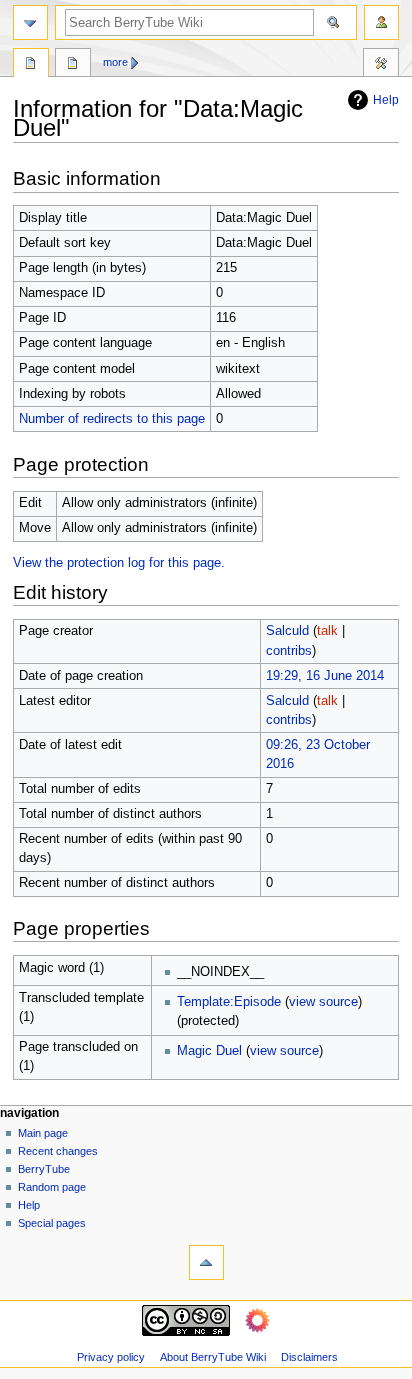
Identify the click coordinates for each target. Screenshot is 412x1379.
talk (327, 631)
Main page (43, 1133)
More (115, 62)
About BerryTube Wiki (213, 1357)
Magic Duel (209, 1051)
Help (386, 100)
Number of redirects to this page (112, 419)
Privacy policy (111, 1357)
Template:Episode (229, 1002)
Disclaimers (309, 1357)
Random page (52, 1187)
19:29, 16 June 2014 (325, 676)
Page (31, 65)
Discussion (73, 65)
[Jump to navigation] (30, 22)
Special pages (52, 1223)
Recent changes (58, 1151)
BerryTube (44, 1169)
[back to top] (206, 1262)
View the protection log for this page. (119, 563)
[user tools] (381, 22)
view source (323, 1002)
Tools (381, 65)
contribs (289, 651)
